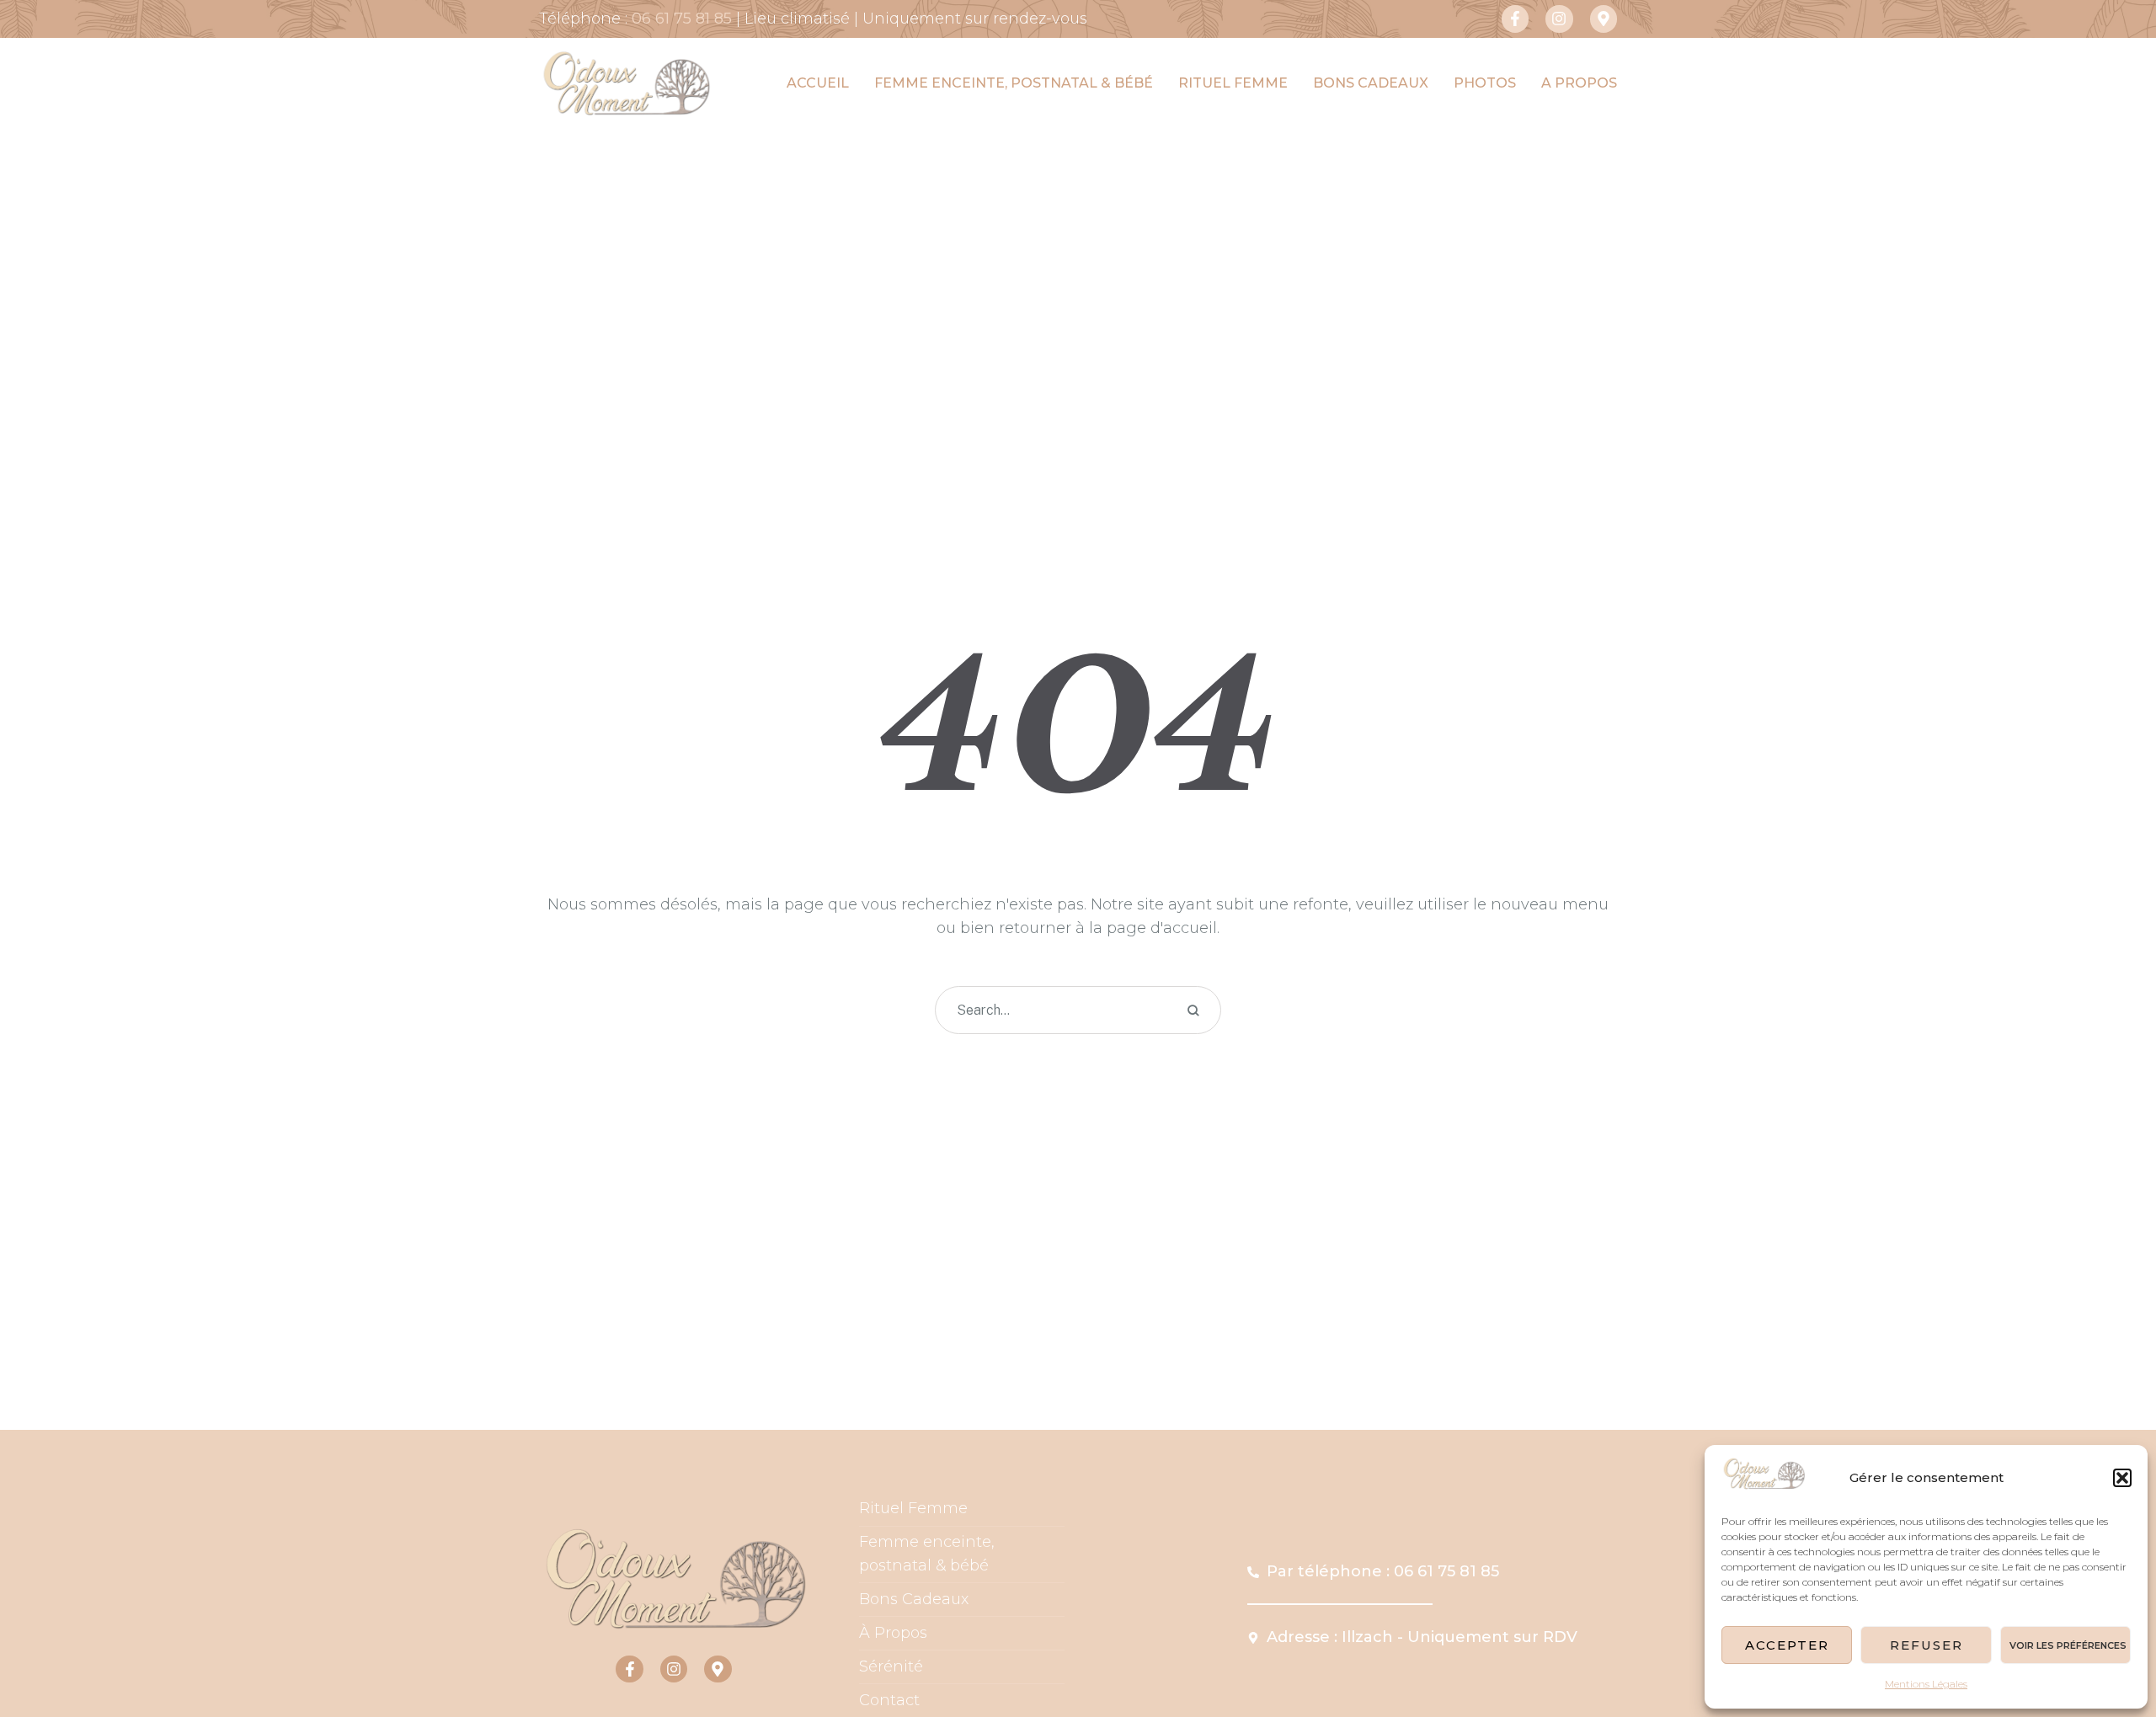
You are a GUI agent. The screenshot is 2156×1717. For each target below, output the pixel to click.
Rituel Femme (913, 1508)
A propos (1579, 83)
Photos (1485, 83)
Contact (889, 1700)
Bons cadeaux (1371, 83)
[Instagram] (1559, 19)
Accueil (818, 83)
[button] (2122, 1478)
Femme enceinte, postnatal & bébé (1014, 83)
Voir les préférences (2068, 1645)
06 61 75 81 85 (682, 19)
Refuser (1927, 1645)
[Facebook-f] (1515, 19)
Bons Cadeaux (914, 1599)
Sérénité (891, 1666)
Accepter (1787, 1645)
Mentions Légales (1926, 1684)
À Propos (893, 1633)
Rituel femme (1233, 83)
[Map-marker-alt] (1604, 19)
